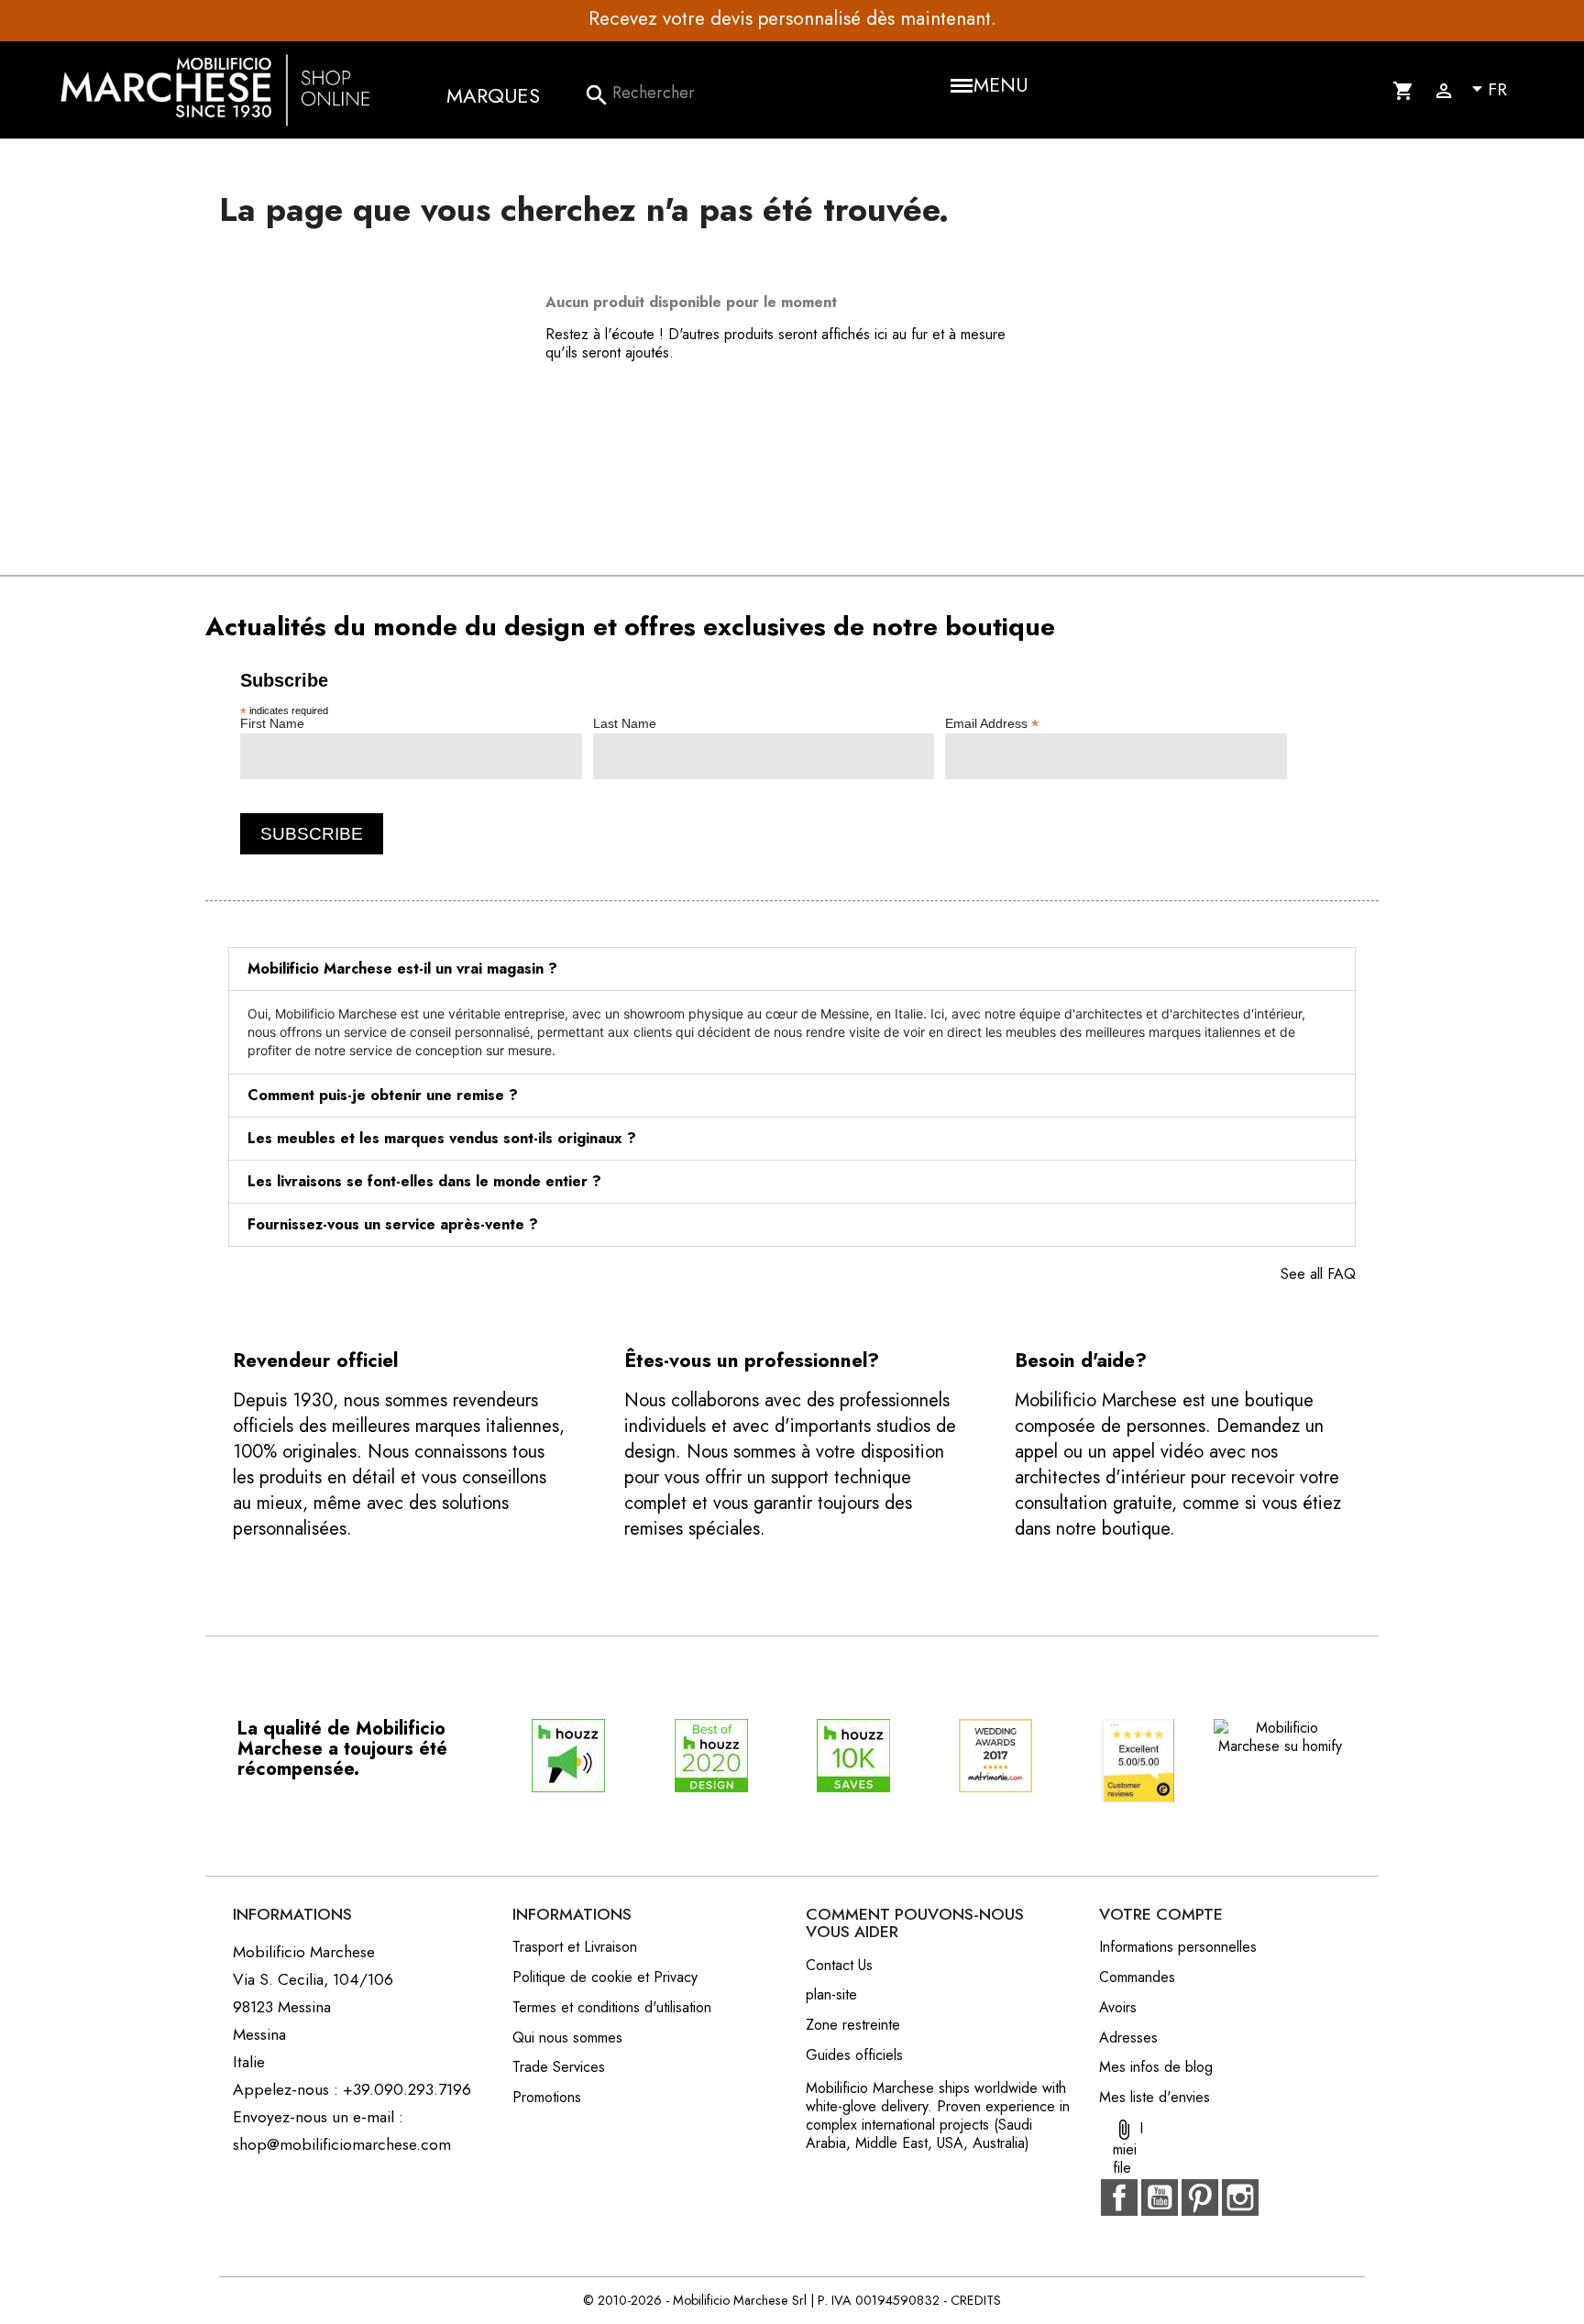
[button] (792, 969)
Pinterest (1200, 2197)
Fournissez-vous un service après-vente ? (393, 1224)
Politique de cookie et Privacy (605, 1977)
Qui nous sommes (567, 2038)
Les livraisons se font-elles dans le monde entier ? (424, 1181)
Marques (493, 95)
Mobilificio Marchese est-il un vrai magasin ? (402, 969)
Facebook (1119, 2197)
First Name (272, 723)
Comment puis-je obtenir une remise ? (383, 1095)
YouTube (1160, 2197)
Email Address (992, 723)
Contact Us (839, 1965)
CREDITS (976, 2300)
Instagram (1240, 2197)
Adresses (1128, 2038)
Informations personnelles (1178, 1947)
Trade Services (559, 2067)
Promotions (547, 2097)
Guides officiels (854, 2055)
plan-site (831, 1994)
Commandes (1137, 1977)
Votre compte (1161, 1914)
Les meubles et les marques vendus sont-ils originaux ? (442, 1138)
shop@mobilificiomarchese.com (342, 2144)
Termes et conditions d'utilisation (612, 2007)
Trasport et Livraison (575, 1947)
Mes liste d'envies (1155, 2097)
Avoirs (1118, 2007)
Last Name (625, 723)
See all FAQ (1318, 1274)
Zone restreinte (853, 2025)
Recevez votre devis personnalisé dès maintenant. (792, 18)
